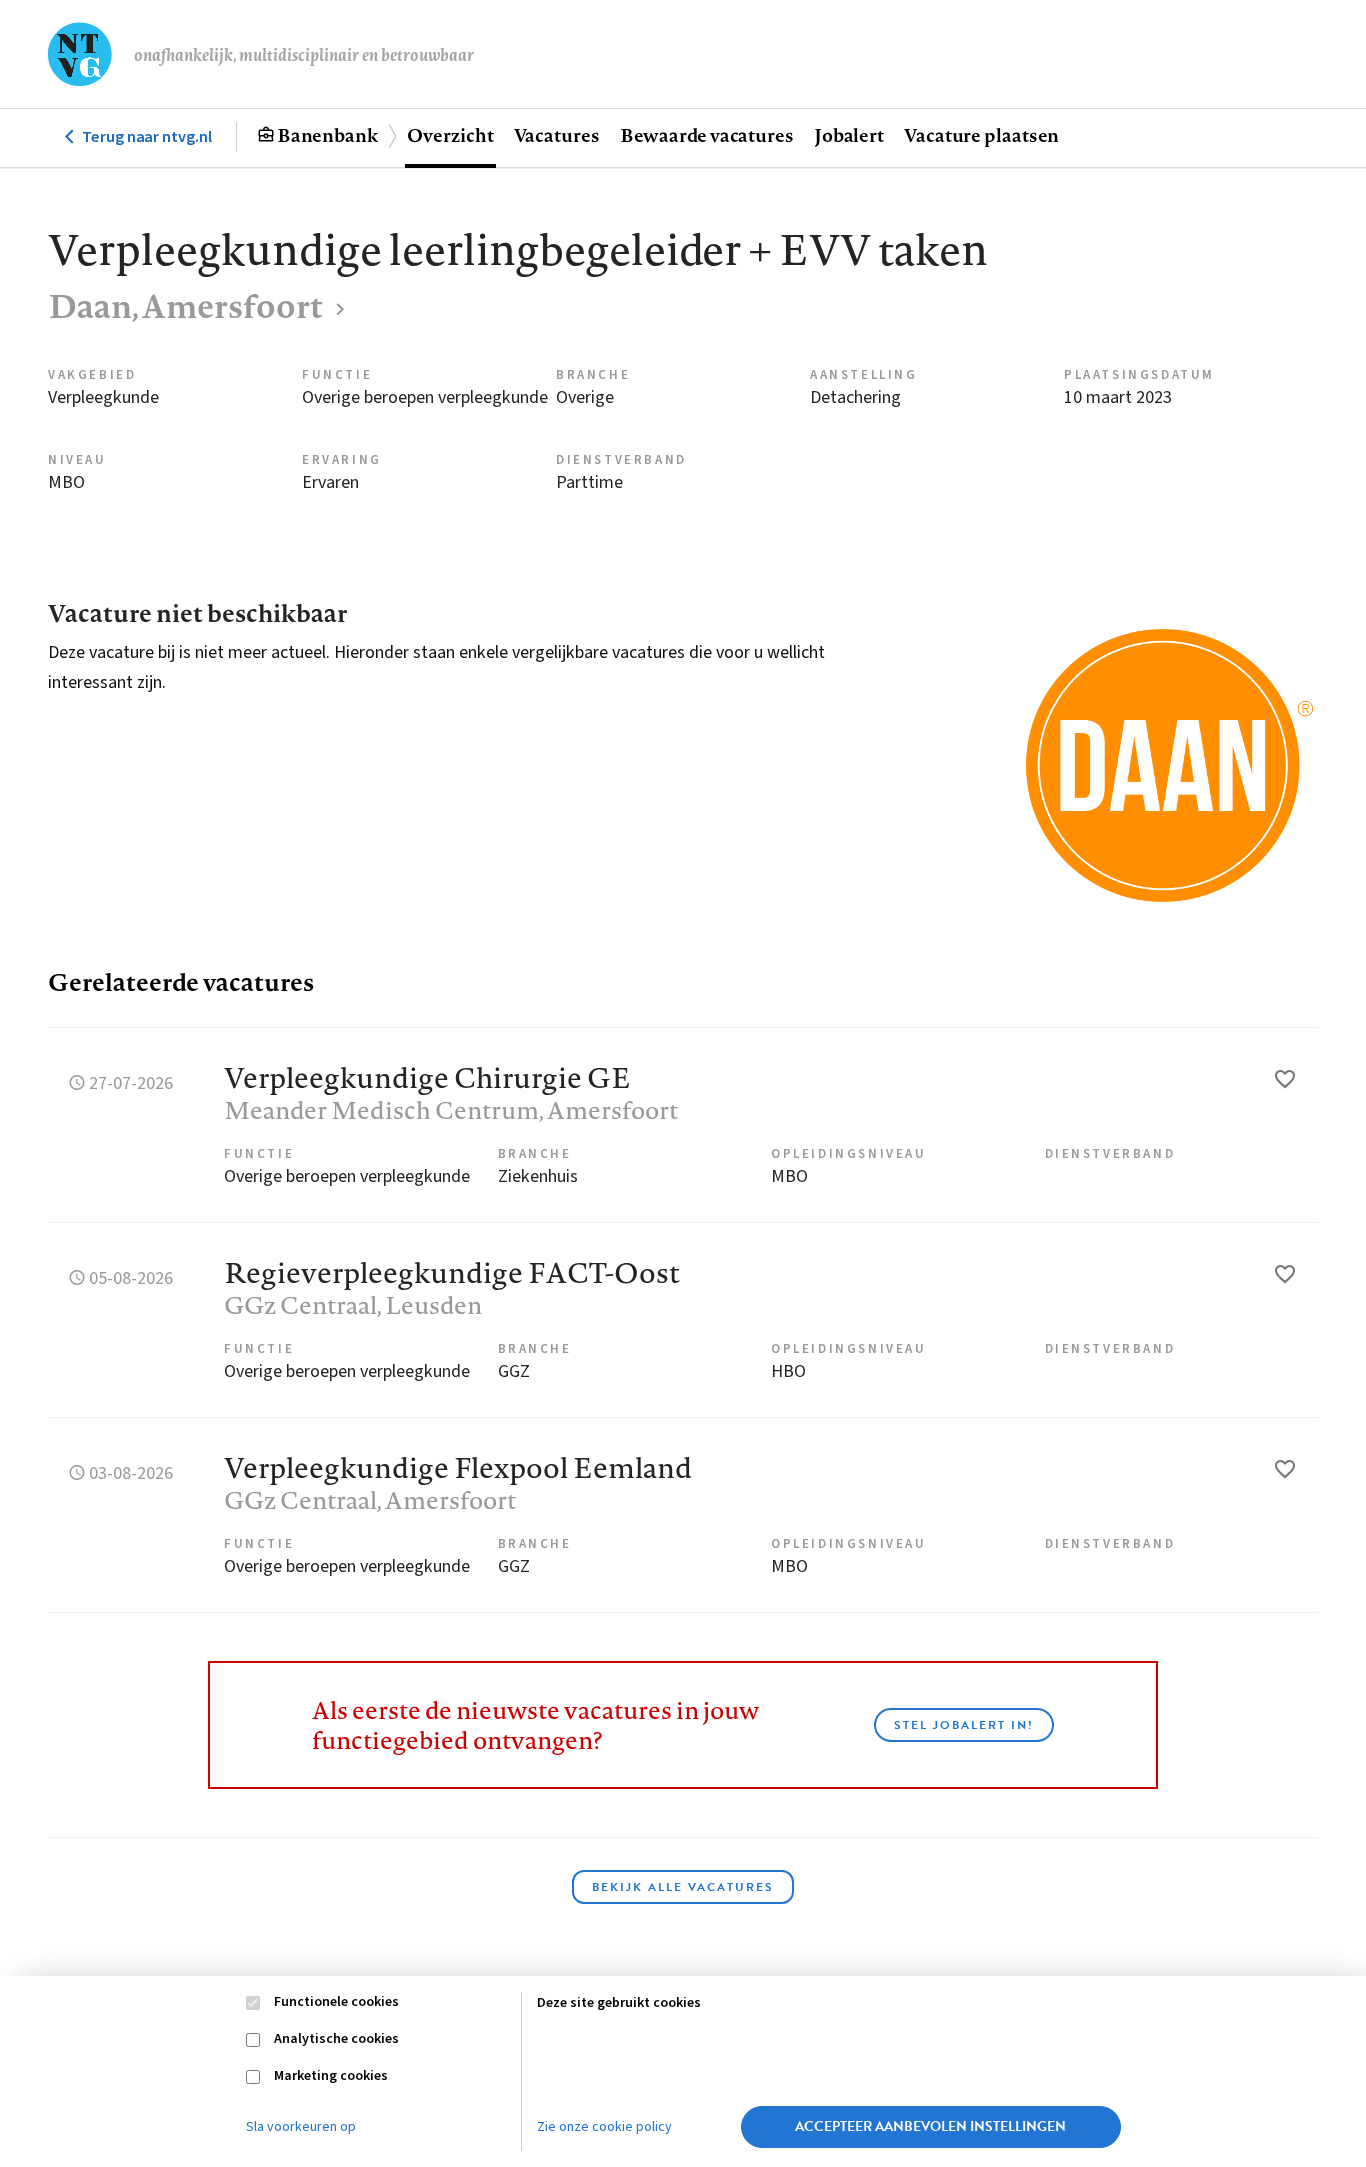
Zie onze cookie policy (604, 2127)
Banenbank (327, 135)
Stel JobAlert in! (964, 1725)
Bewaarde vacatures (707, 135)
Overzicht (450, 135)
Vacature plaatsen (981, 135)
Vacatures (557, 135)
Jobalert (849, 135)
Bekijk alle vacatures (683, 1887)
